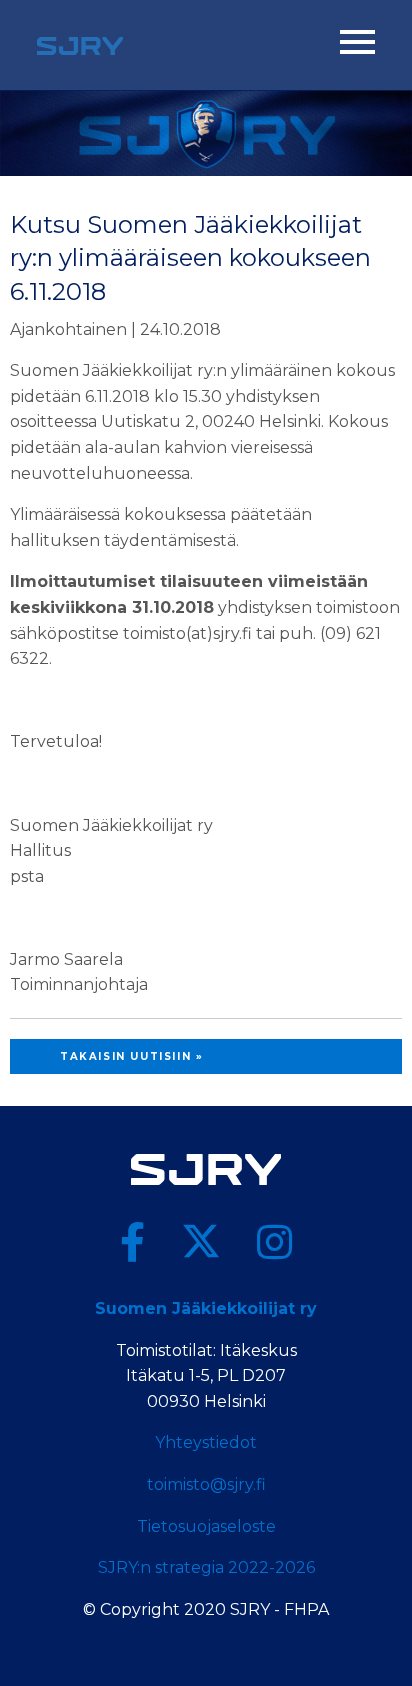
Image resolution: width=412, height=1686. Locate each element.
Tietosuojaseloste (206, 1526)
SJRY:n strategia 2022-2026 (206, 1567)
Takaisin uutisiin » (131, 1056)
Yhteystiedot (206, 1442)
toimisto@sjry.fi (206, 1484)
